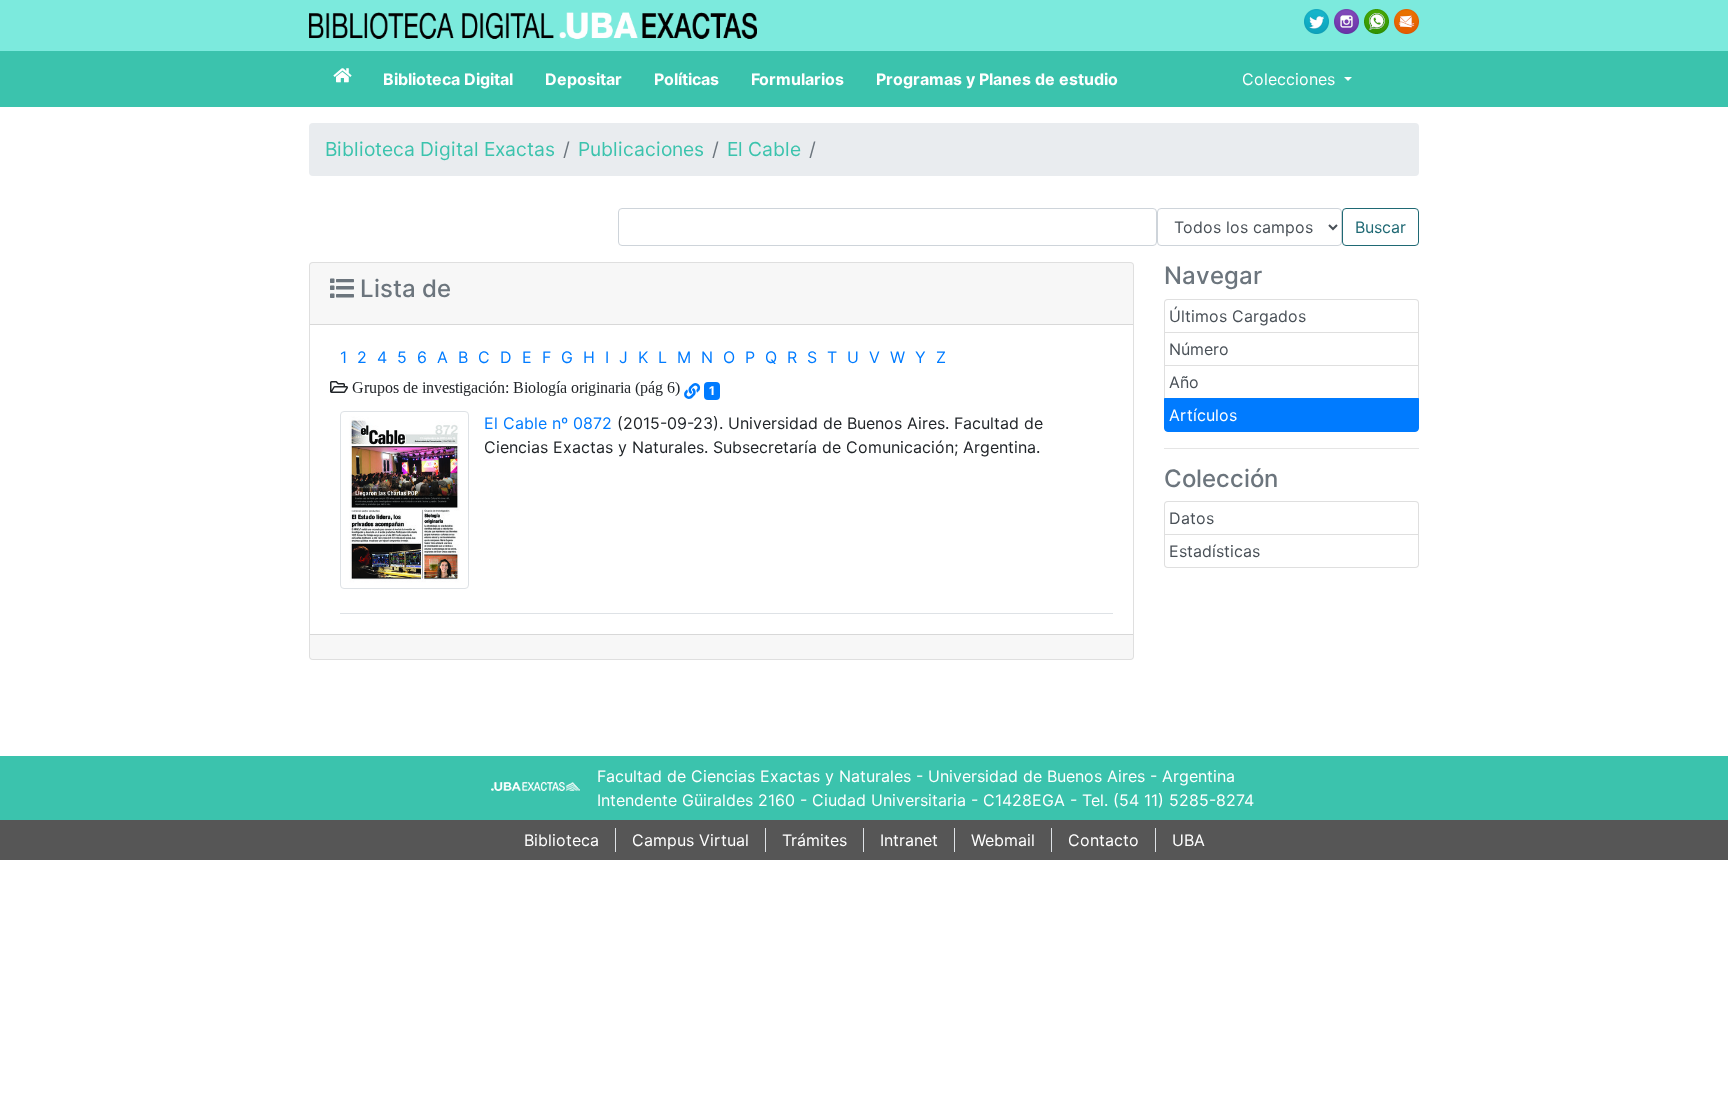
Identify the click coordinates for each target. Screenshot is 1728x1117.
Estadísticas (1214, 551)
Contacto (1103, 840)
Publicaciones (641, 149)
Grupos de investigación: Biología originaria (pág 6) (514, 387)
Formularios (797, 79)
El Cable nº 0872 (548, 423)
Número (1199, 349)
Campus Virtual (690, 840)
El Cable (764, 149)
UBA (1188, 840)
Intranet (909, 840)
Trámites (814, 840)
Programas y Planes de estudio (997, 79)
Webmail (1003, 840)
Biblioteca (561, 840)
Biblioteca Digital (448, 79)
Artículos (1203, 415)
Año (1184, 382)
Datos (1191, 518)
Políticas (686, 79)
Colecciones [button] (1291, 79)
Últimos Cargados (1237, 316)
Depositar (583, 79)
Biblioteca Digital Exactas (440, 149)
